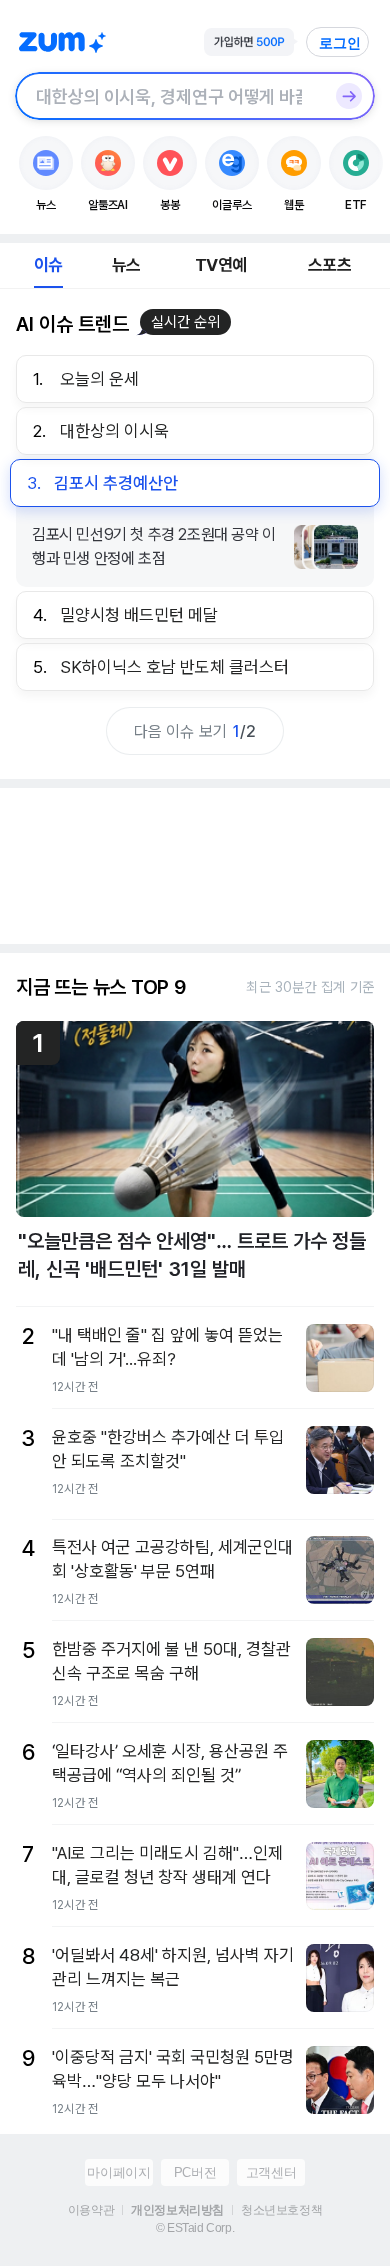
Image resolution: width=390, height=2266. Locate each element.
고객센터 (271, 2172)
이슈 (48, 265)
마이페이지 (118, 2172)
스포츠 (329, 265)
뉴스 (126, 265)
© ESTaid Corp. (195, 2228)
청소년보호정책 (281, 2210)
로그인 (340, 43)
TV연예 (220, 265)
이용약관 (91, 2210)
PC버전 (195, 2172)
